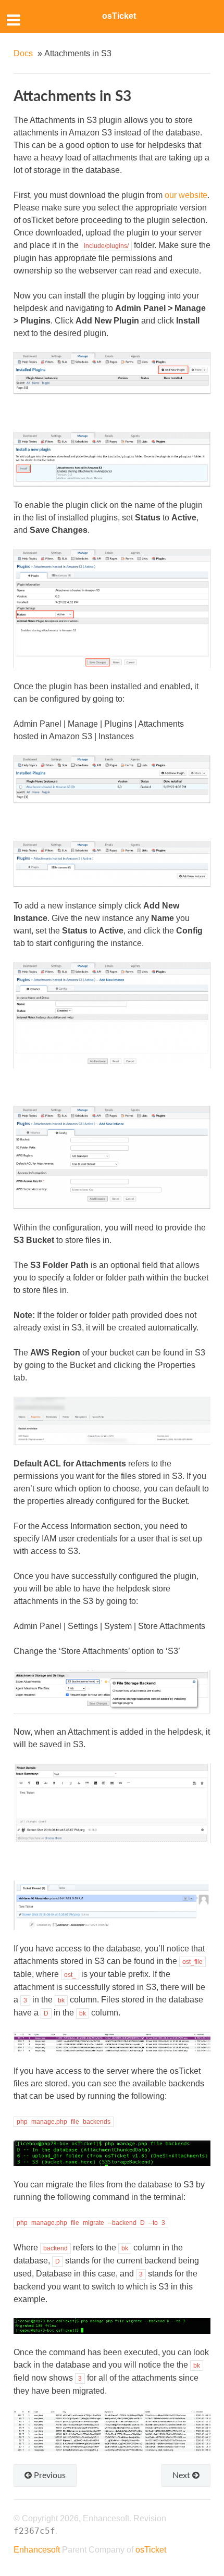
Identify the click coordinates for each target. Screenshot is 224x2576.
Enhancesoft (37, 2550)
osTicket (119, 16)
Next (182, 2475)
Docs (23, 53)
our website (186, 195)
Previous (49, 2475)
